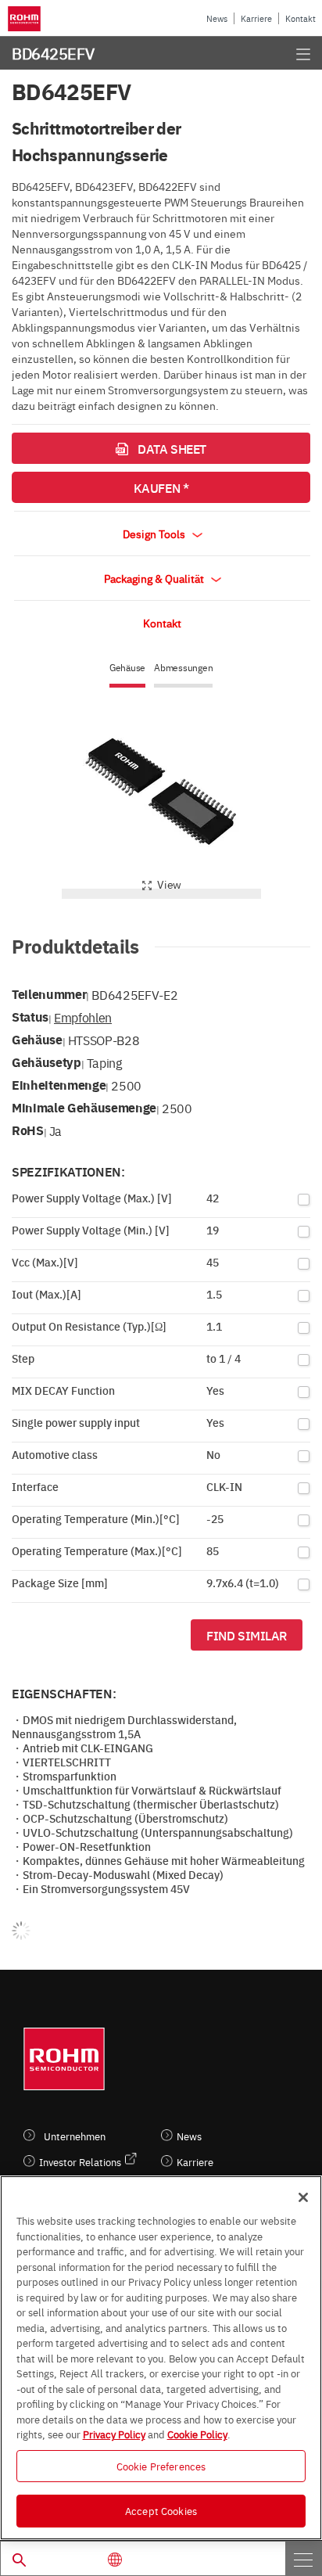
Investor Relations (80, 2162)
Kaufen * (161, 487)
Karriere (256, 18)
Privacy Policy (114, 2434)
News (217, 18)
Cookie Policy (197, 2434)
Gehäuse (127, 668)
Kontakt (301, 18)
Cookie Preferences (161, 2466)
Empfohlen (83, 1017)
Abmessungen (183, 668)
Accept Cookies (161, 2510)
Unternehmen (75, 2136)
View (169, 884)
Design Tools (155, 534)
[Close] (303, 2197)
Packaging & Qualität (155, 578)
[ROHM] (27, 19)
